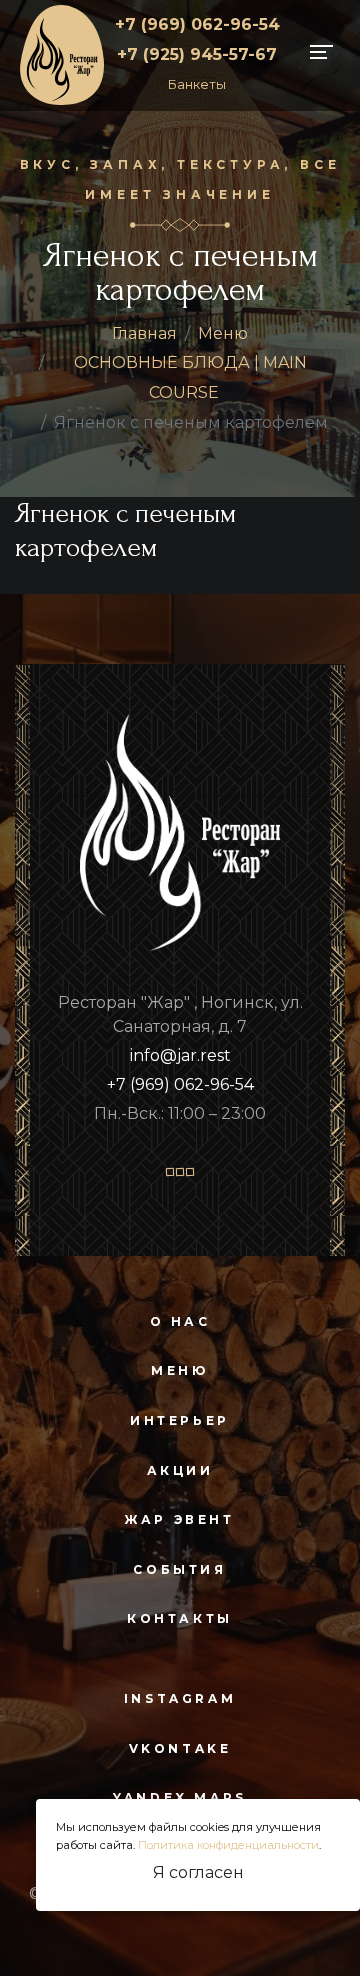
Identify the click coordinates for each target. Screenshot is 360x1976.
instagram (180, 1698)
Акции (180, 1470)
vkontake (180, 1748)
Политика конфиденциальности (228, 1845)
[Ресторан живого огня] (62, 53)
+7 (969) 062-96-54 (197, 24)
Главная (144, 333)
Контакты (180, 1618)
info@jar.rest (180, 1055)
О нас (180, 1321)
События (179, 1569)
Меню (223, 333)
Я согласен (198, 1872)
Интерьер (180, 1420)
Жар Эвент (179, 1519)
